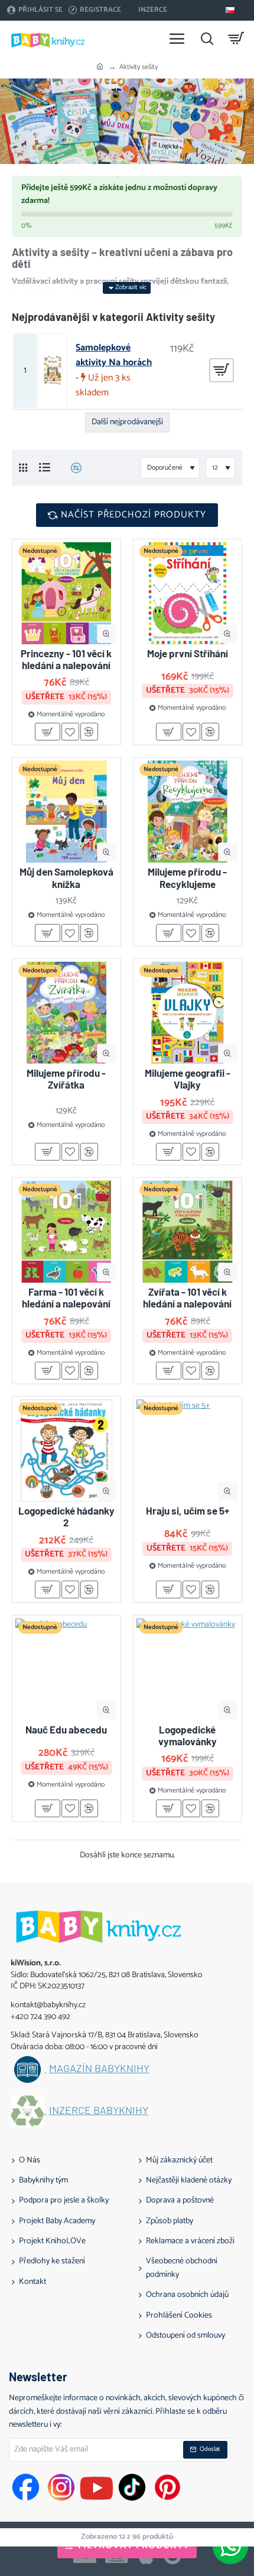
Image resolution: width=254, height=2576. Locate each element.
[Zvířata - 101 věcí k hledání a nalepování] (188, 1232)
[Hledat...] (207, 38)
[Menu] (177, 38)
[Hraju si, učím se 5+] (188, 1451)
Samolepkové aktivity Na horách (114, 355)
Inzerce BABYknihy (99, 2110)
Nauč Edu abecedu (66, 1729)
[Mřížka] (23, 468)
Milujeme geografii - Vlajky (188, 1079)
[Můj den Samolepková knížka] (66, 812)
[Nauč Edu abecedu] (66, 1669)
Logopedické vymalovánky (188, 1735)
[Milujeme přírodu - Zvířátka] (66, 1013)
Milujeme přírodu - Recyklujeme (187, 877)
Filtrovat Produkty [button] (134, 2546)
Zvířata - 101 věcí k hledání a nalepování (187, 1297)
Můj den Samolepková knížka (66, 877)
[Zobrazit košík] (236, 38)
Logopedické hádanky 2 (66, 1516)
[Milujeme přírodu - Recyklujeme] (188, 812)
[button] (107, 634)
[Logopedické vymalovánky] (188, 1669)
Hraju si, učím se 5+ (188, 1510)
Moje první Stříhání (188, 653)
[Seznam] (45, 468)
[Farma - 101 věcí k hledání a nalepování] (66, 1232)
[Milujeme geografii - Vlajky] (188, 1013)
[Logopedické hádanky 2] (66, 1451)
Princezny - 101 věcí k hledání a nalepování (66, 659)
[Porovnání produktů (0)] (72, 468)
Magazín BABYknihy (99, 2069)
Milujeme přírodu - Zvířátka (66, 1079)
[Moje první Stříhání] (188, 593)
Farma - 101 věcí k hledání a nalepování (66, 1297)
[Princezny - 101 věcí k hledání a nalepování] (66, 593)
